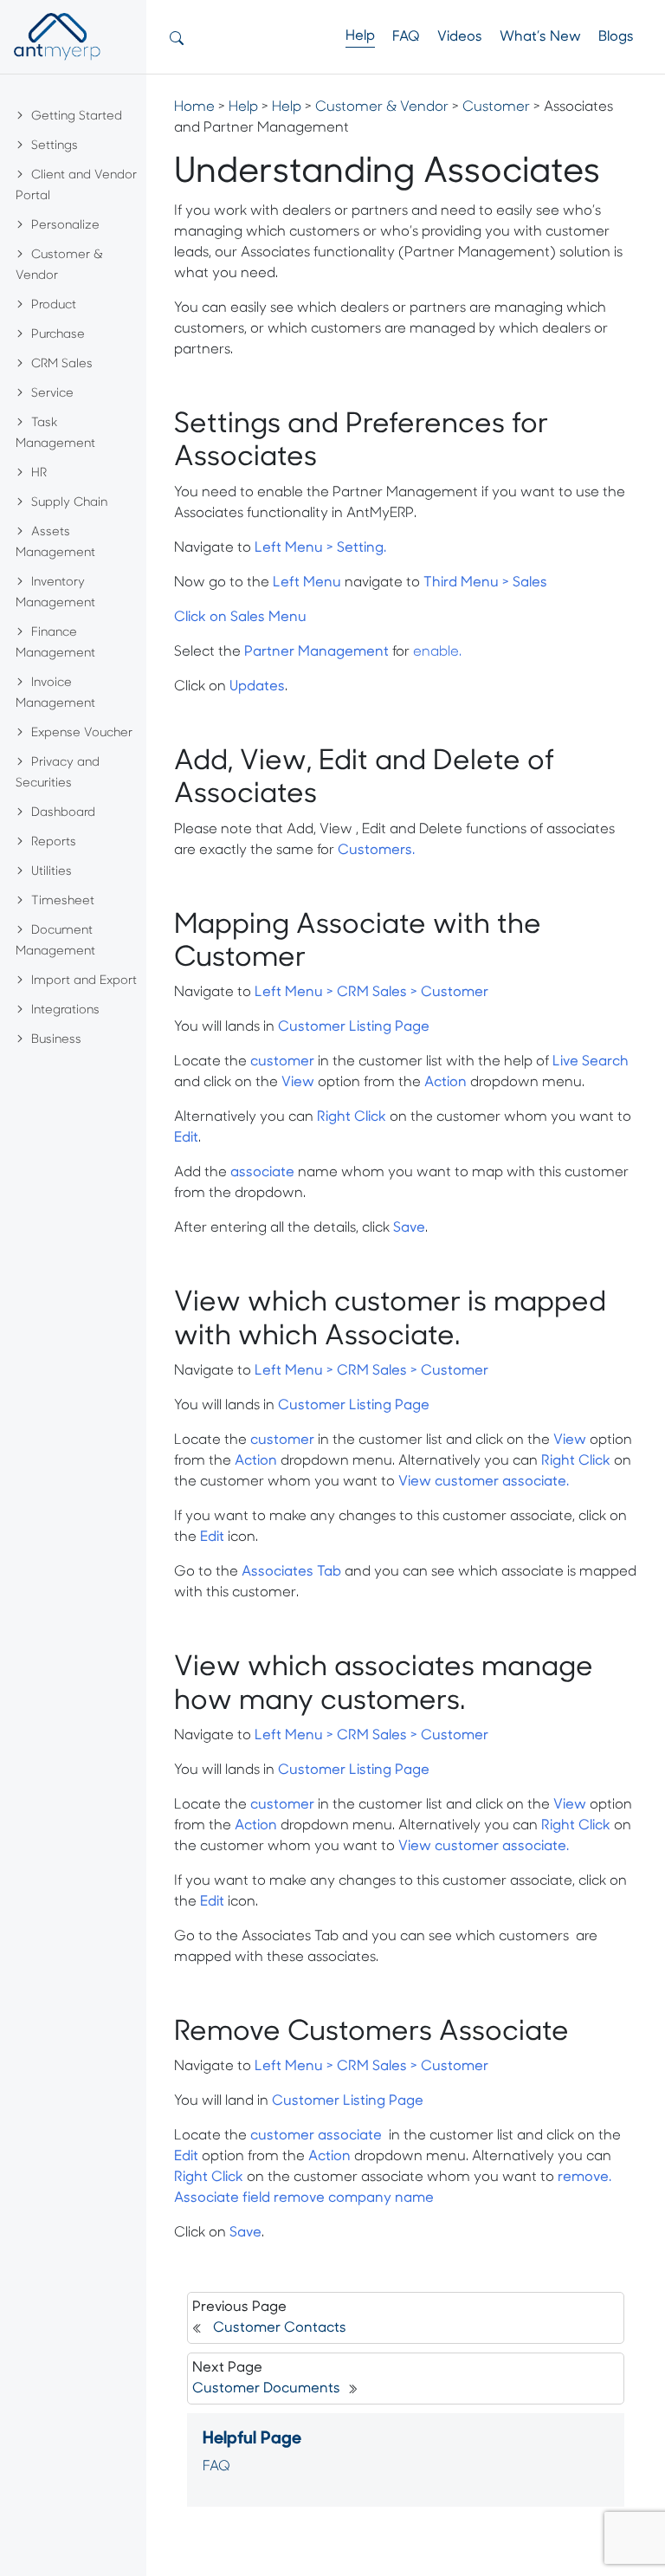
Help (360, 36)
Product (54, 305)
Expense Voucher (82, 733)
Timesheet (63, 901)
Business (56, 1040)
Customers (375, 851)
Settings (55, 146)
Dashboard (63, 813)
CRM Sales (62, 364)
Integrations (65, 1010)
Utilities (52, 872)
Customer (496, 107)
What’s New (540, 37)
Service (52, 394)
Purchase (58, 335)
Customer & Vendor (382, 107)
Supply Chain (69, 503)
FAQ (406, 37)
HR (39, 473)
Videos (460, 37)
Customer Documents (266, 2389)
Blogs (616, 37)
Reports (54, 842)
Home (194, 107)
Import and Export (84, 981)
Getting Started (77, 117)
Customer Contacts (280, 2328)
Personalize (65, 226)
